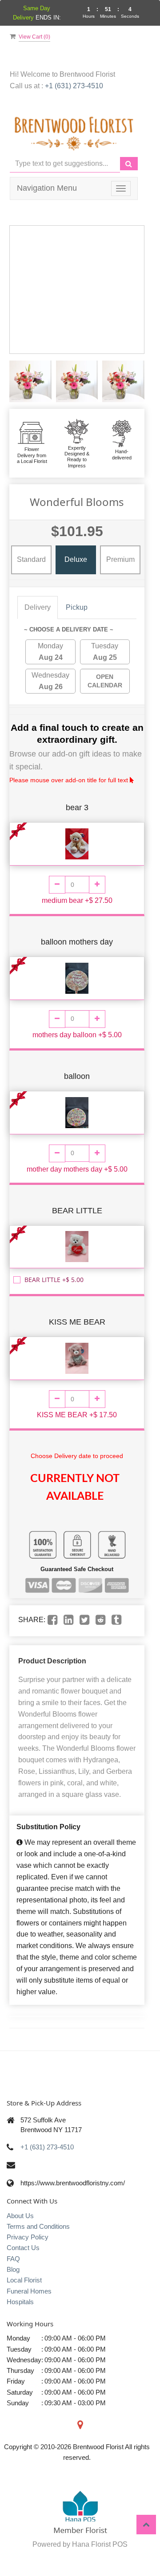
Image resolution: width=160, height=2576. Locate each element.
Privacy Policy (28, 2237)
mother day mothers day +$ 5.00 (77, 1169)
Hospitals (20, 2302)
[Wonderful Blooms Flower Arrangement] (30, 382)
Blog (13, 2269)
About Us (20, 2216)
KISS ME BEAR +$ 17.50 (77, 1415)
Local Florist (24, 2280)
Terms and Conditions (38, 2226)
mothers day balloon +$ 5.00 (77, 1035)
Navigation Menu (47, 188)
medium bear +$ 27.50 (77, 900)
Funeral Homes (29, 2291)
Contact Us (23, 2248)
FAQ (13, 2259)
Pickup (77, 607)
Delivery (38, 607)
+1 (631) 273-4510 (74, 86)
